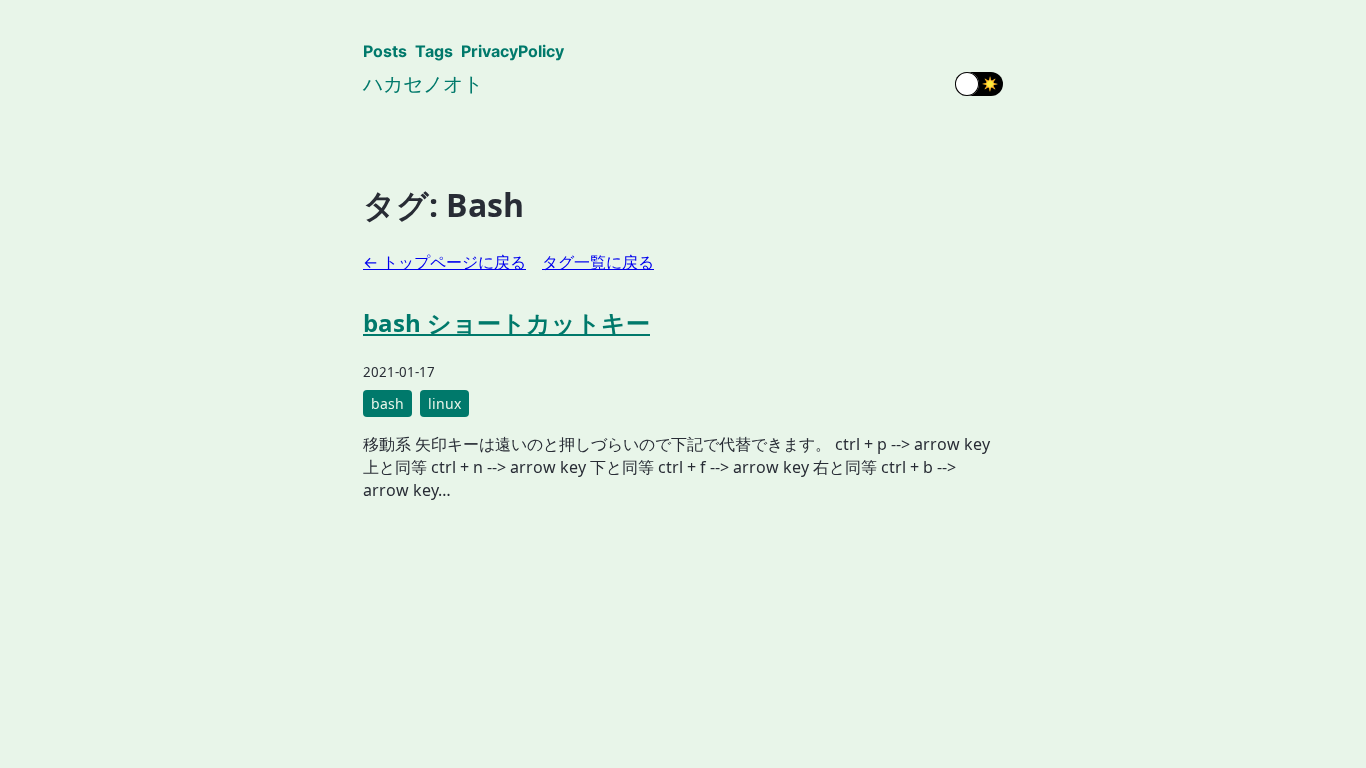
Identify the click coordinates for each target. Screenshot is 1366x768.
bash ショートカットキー (506, 322)
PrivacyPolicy (512, 51)
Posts (385, 51)
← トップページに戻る (444, 262)
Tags (434, 51)
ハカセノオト (423, 83)
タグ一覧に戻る (598, 262)
